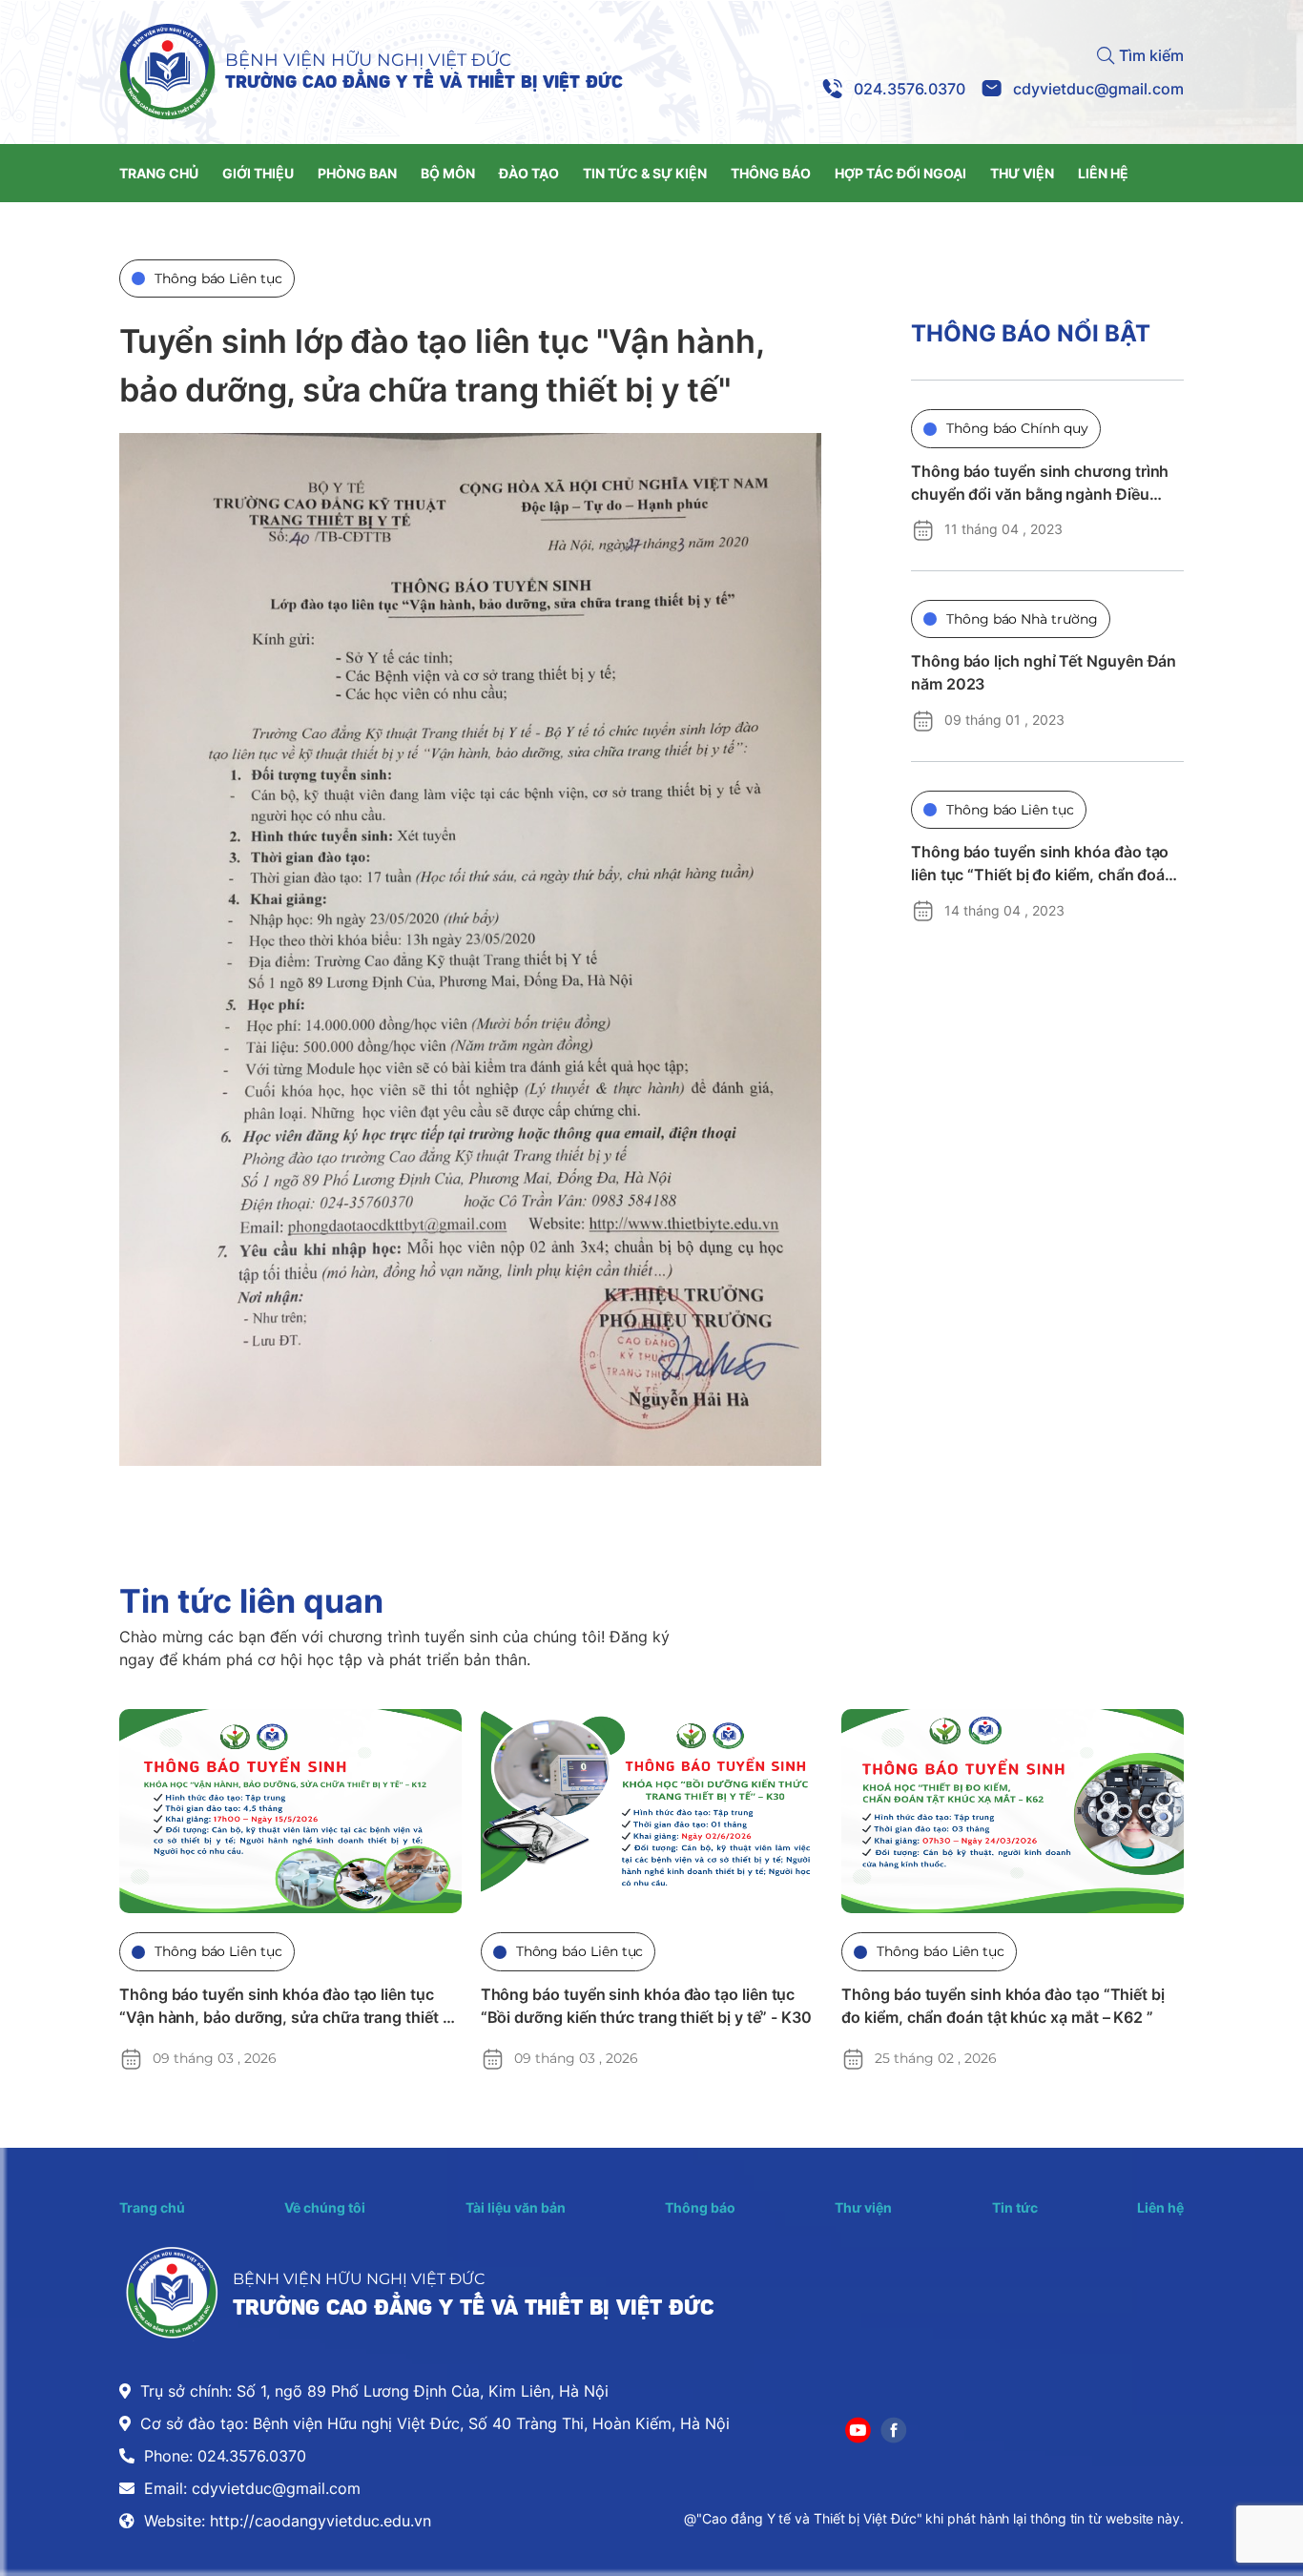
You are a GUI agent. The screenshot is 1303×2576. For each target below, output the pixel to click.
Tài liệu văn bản (516, 2207)
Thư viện (863, 2207)
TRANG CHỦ (159, 173)
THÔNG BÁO (771, 173)
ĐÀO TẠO (529, 173)
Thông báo (700, 2207)
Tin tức (1015, 2207)
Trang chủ (152, 2207)
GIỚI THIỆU (258, 173)
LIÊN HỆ (1103, 173)
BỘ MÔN (448, 173)
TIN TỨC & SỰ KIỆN (645, 173)
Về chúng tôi (325, 2207)
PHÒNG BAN (357, 173)
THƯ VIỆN (1022, 173)
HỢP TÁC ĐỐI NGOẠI (900, 173)
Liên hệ (1160, 2207)
